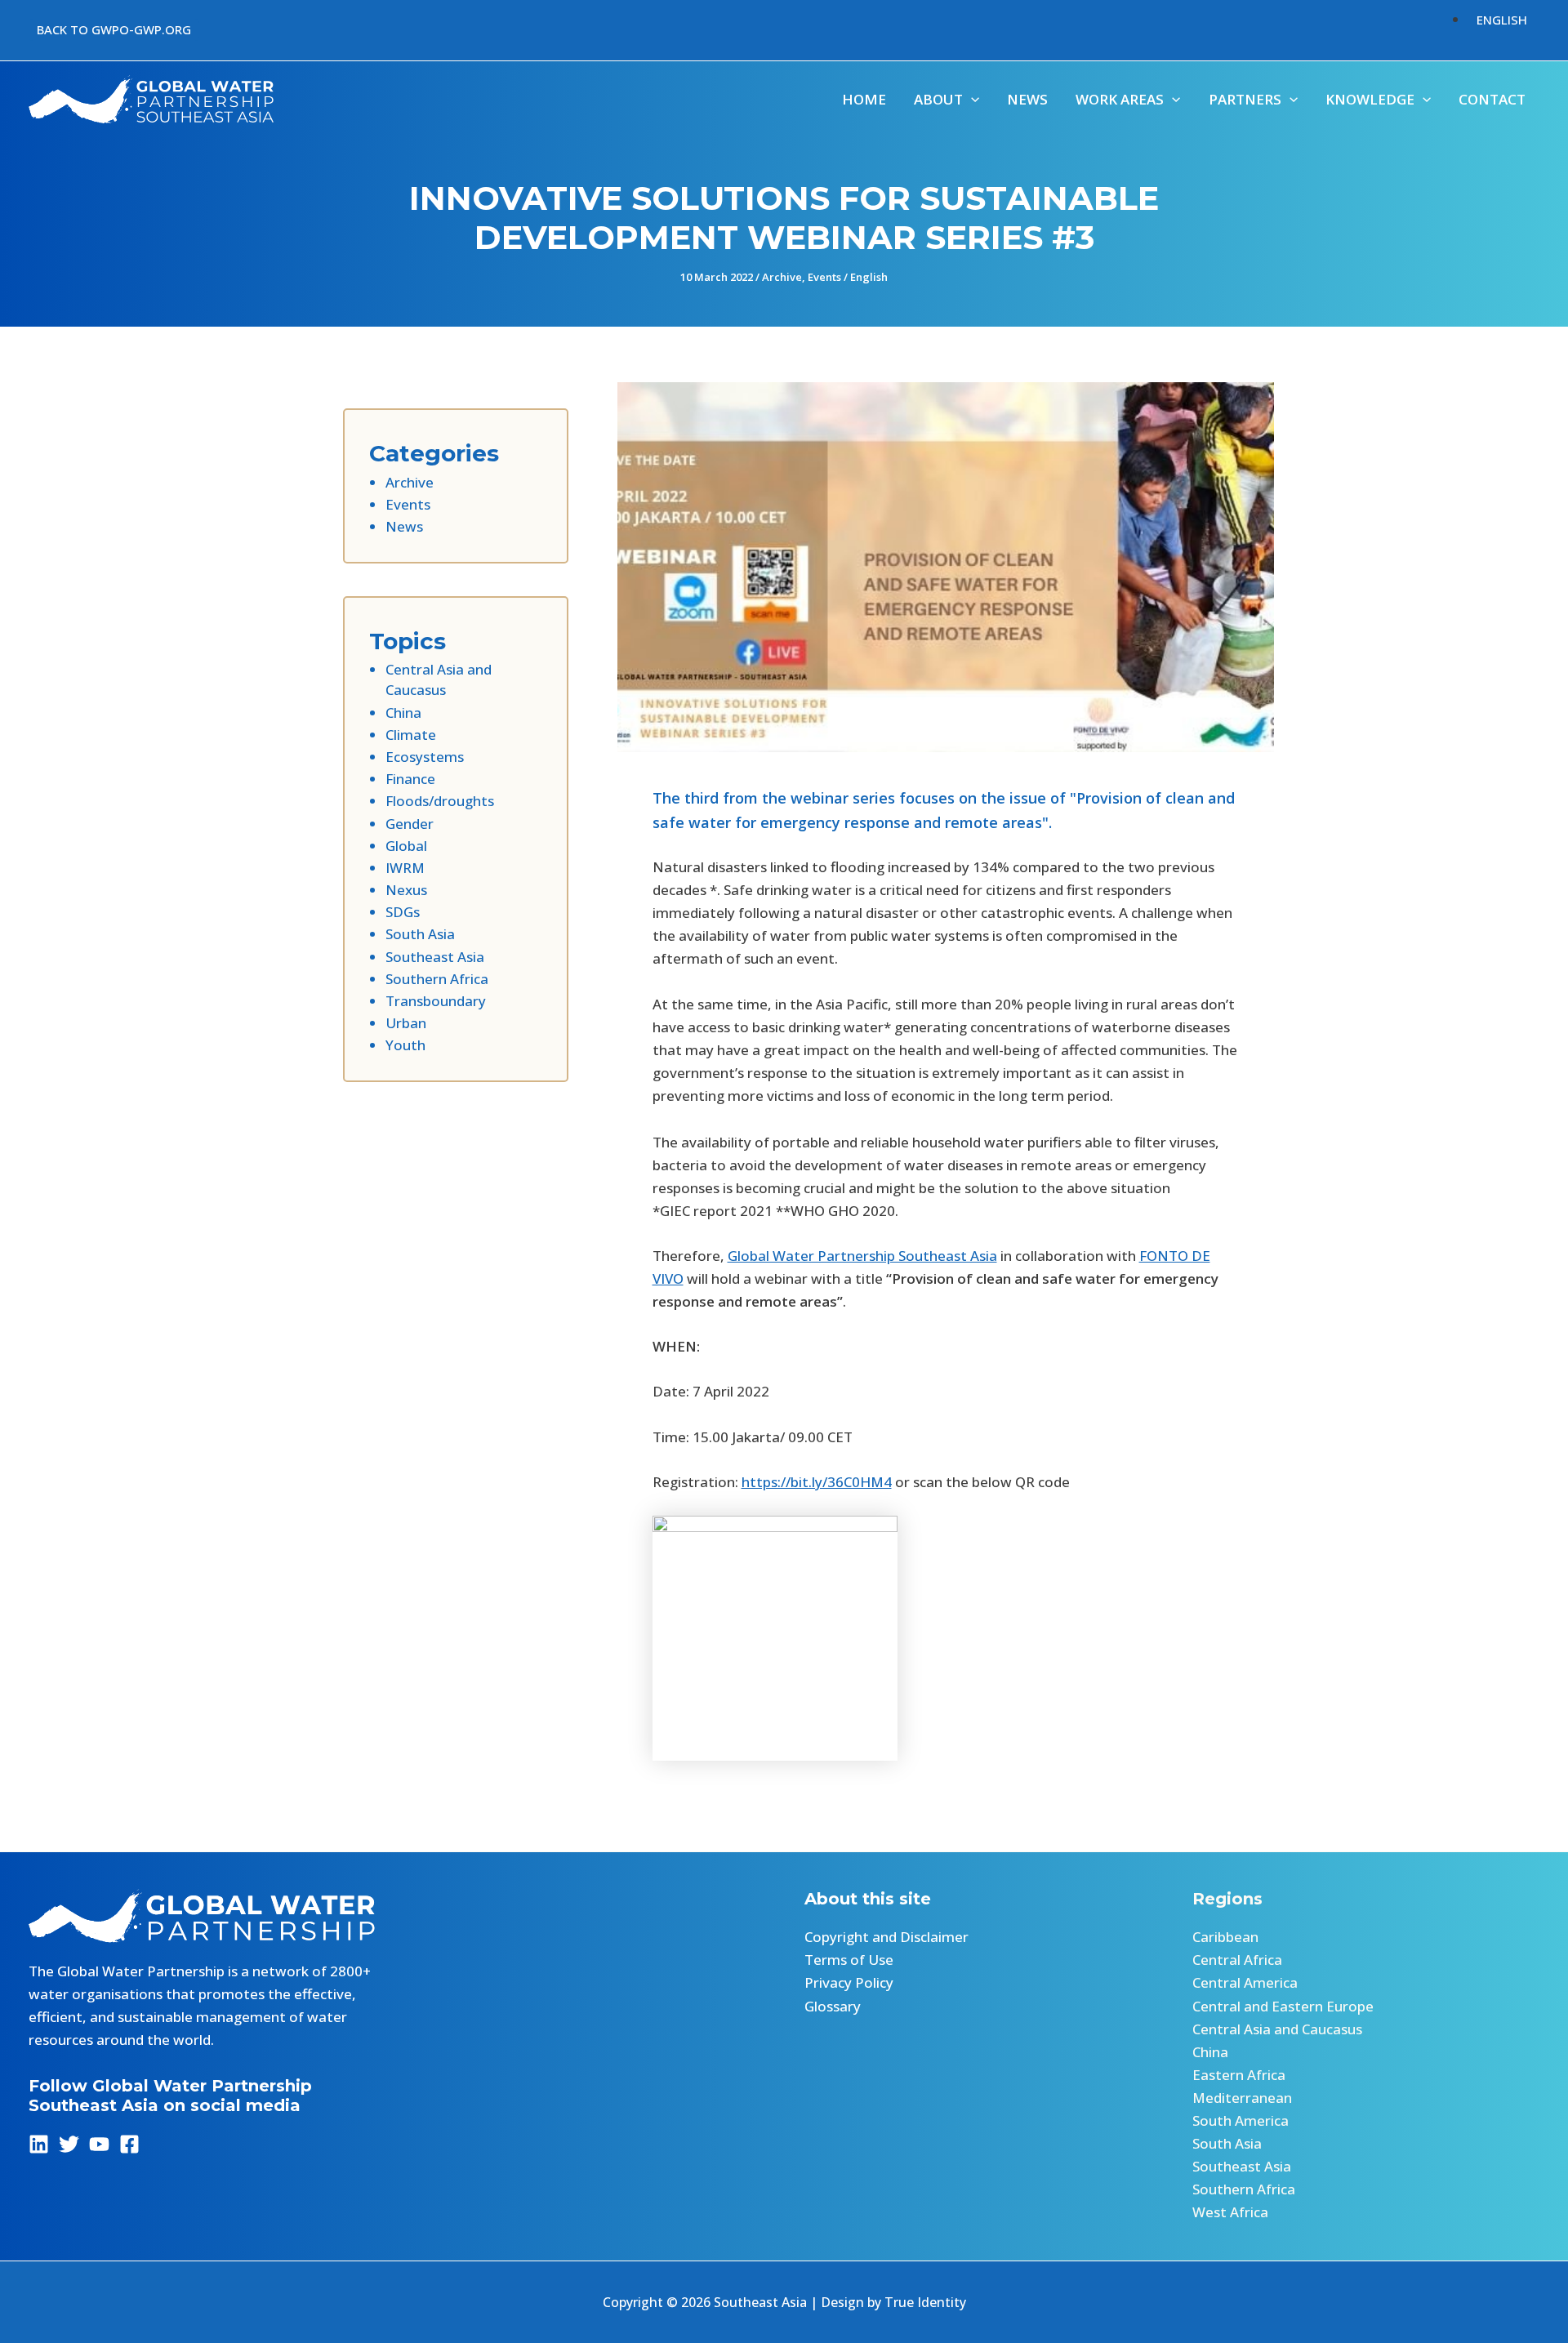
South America (1241, 2120)
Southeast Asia (435, 957)
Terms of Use (849, 1960)
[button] (114, 30)
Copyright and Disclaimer (886, 1937)
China (403, 713)
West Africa (1230, 2212)
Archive (782, 277)
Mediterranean (1242, 2098)
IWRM (405, 868)
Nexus (406, 890)
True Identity (925, 2302)
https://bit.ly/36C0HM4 (817, 1482)
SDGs (403, 912)
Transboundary (436, 1001)
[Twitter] (69, 2144)
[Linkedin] (39, 2144)
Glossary (833, 2006)
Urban (406, 1023)
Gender (410, 824)
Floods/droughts (440, 801)
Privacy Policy (849, 1982)
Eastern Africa (1239, 2075)
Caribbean (1225, 1937)
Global (406, 846)
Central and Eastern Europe (1283, 2006)
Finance (410, 779)
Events (824, 277)
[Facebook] (129, 2144)
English (869, 277)
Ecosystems (425, 757)
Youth (405, 1045)
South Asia (420, 934)
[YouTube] (99, 2144)
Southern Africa (437, 979)
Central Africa (1237, 1960)
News (404, 526)
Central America (1245, 1982)
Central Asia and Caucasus (1277, 2029)
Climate (411, 735)
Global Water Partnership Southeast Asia (862, 1256)
